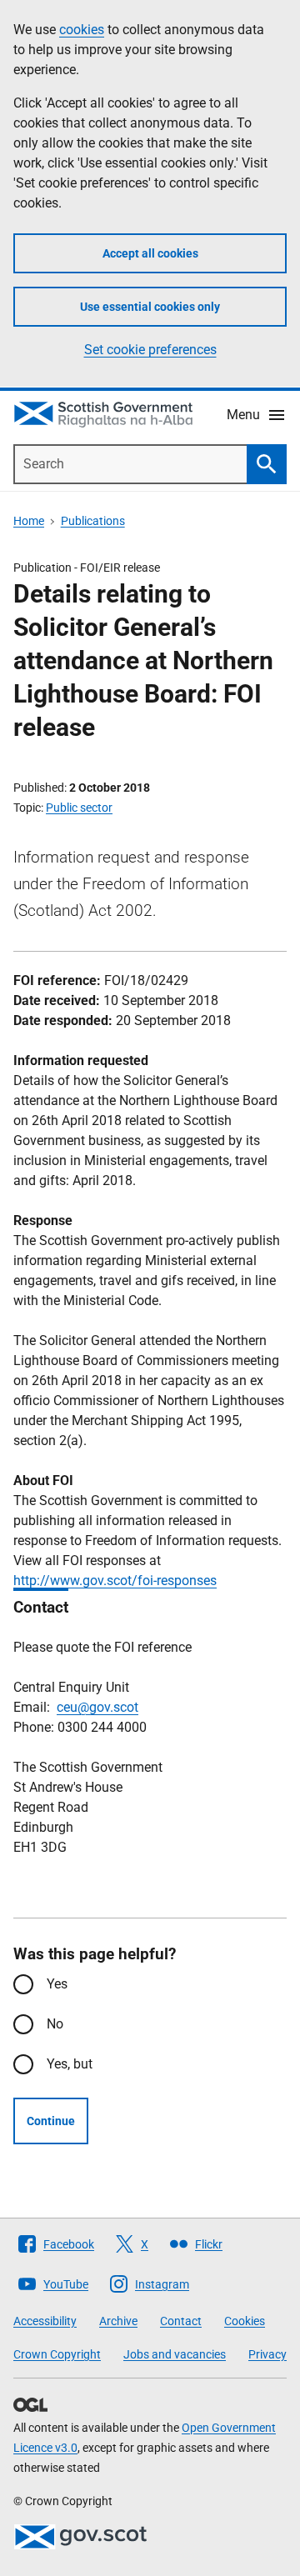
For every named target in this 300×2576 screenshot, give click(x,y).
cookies (82, 30)
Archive (118, 2321)
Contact (181, 2321)
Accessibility (45, 2321)
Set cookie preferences (150, 350)
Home (29, 521)
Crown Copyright (57, 2354)
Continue (51, 2121)
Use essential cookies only (150, 307)
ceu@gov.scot (97, 1707)
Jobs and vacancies (175, 2354)
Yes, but (70, 2064)
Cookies (245, 2321)
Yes (57, 1984)
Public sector (79, 808)
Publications (93, 521)
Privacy (267, 2354)
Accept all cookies (150, 253)
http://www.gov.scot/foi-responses (115, 1581)
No (55, 2024)
